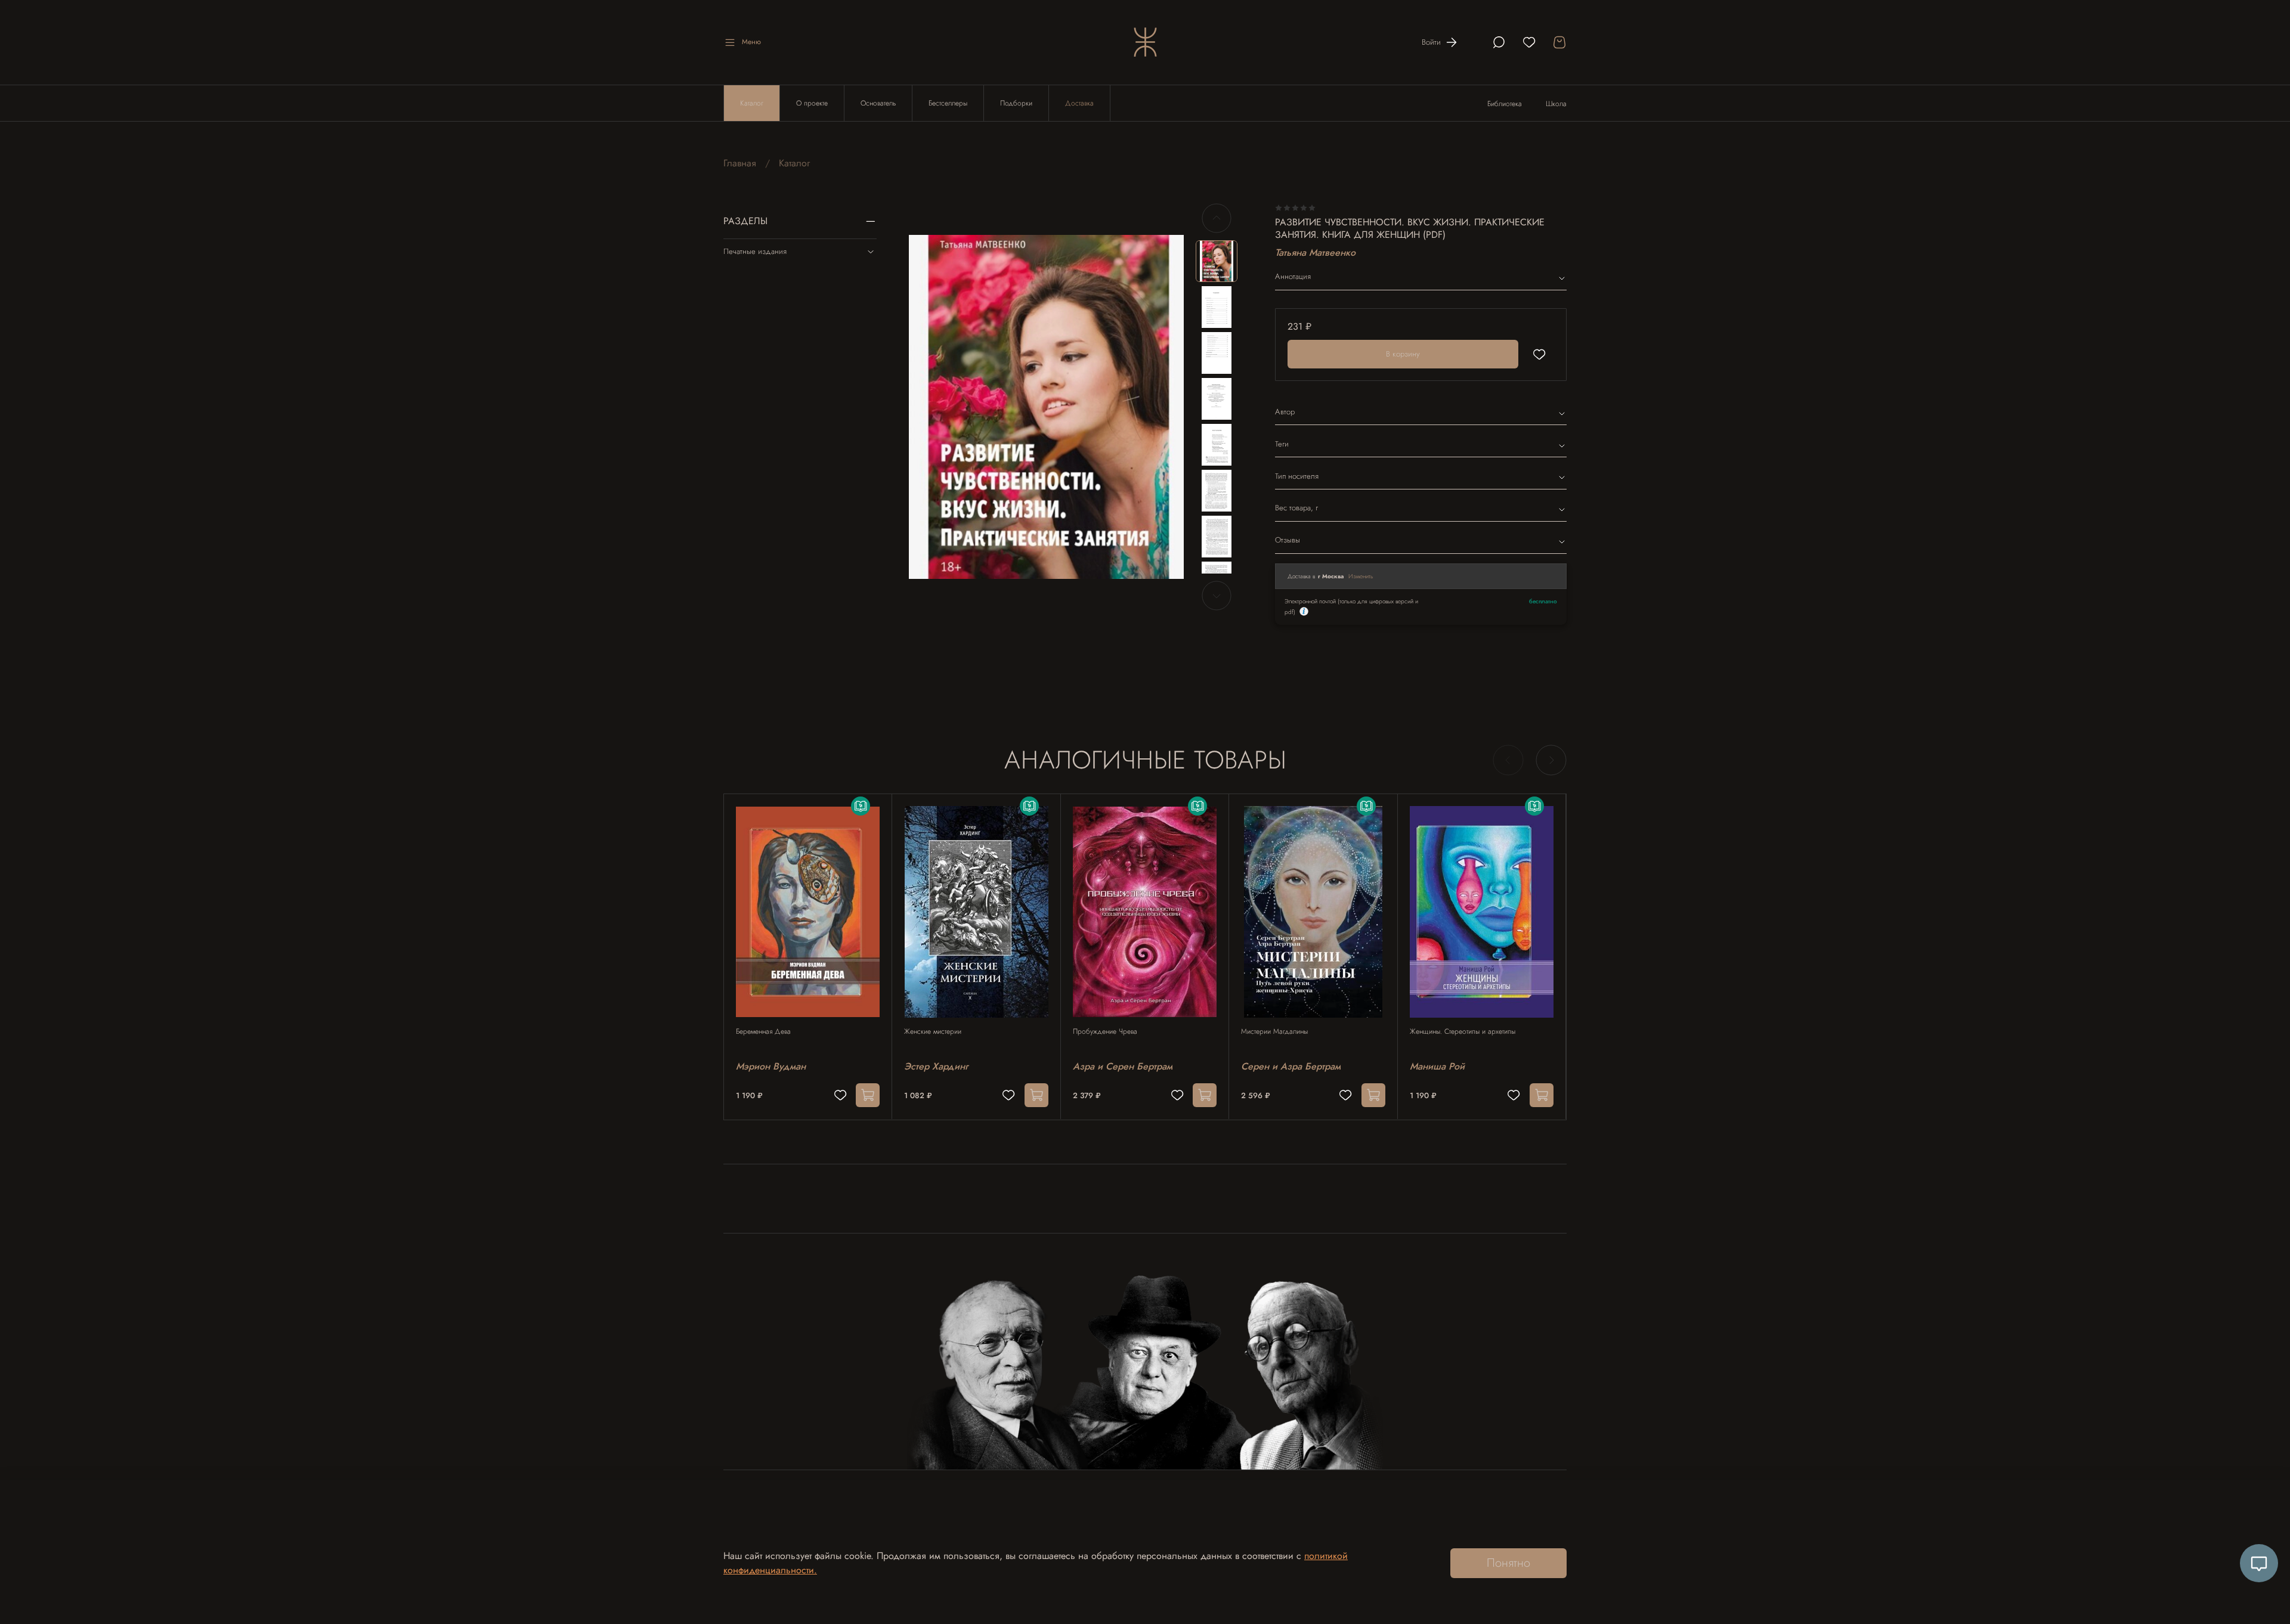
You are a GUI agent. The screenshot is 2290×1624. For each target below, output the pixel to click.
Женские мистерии (933, 1031)
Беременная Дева (763, 1031)
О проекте (812, 103)
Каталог (752, 103)
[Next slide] (1165, 407)
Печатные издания (755, 251)
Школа (1556, 104)
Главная (740, 163)
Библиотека (1505, 104)
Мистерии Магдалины (1274, 1031)
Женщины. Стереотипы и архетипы (1463, 1031)
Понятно (1508, 1563)
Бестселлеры (948, 103)
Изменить (1361, 576)
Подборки (1016, 103)
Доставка (1079, 103)
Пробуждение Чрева (1105, 1031)
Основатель (878, 103)
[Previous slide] (928, 407)
